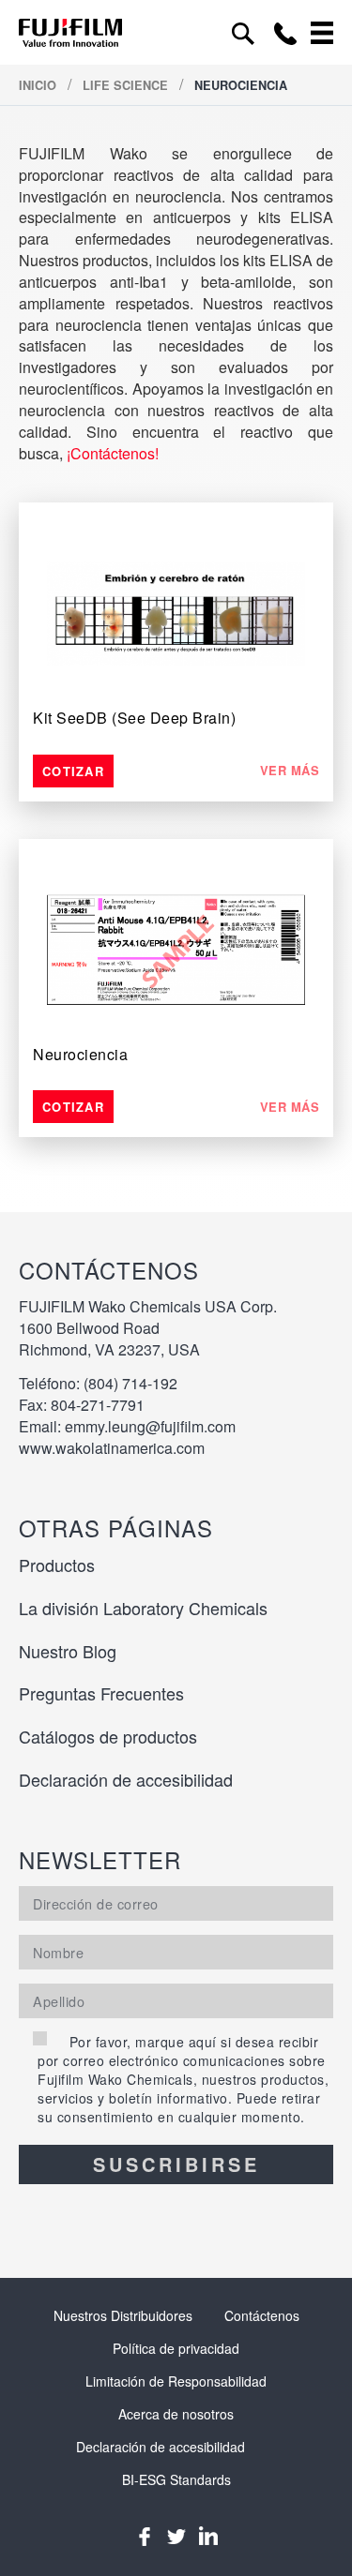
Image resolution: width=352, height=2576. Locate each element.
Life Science (127, 85)
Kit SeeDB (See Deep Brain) (134, 718)
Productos (57, 1565)
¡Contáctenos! (113, 453)
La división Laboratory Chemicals (143, 1608)
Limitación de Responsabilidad (176, 2381)
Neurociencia (80, 1054)
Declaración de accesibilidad (126, 1779)
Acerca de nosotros (176, 2414)
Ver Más (290, 771)
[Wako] (70, 32)
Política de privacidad (176, 2348)
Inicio (39, 85)
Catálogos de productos (108, 1736)
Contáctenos (262, 2315)
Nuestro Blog (68, 1651)
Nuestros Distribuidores (123, 2315)
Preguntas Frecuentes (101, 1693)
